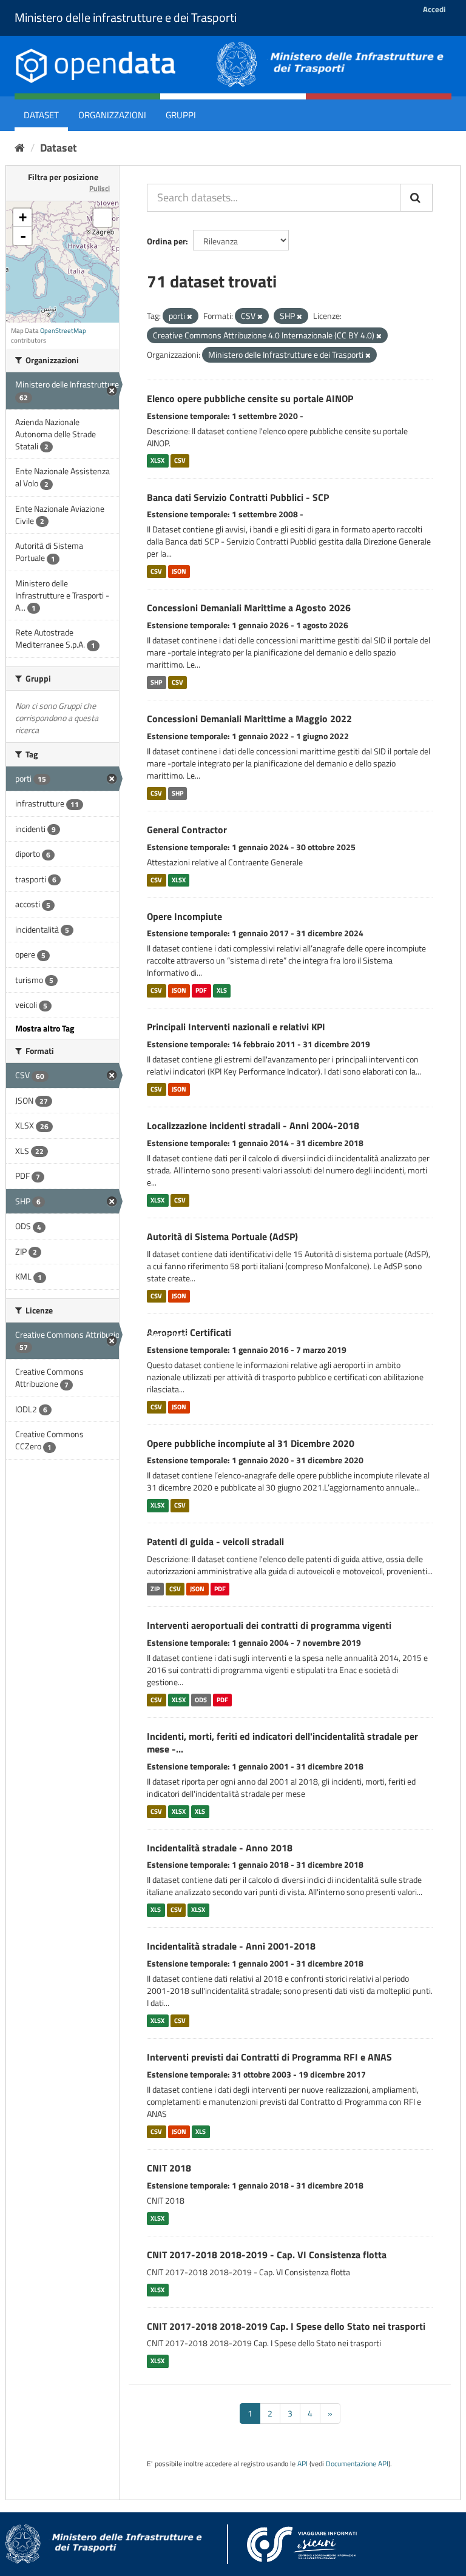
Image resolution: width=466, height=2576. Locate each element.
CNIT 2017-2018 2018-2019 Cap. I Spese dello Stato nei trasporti (286, 2326)
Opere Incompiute (184, 916)
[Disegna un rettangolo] (103, 218)
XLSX (157, 461)
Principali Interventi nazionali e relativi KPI (236, 1027)
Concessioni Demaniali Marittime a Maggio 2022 (249, 719)
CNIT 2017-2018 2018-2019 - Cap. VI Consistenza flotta (267, 2255)
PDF (201, 990)
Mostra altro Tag (45, 1028)
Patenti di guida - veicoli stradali (215, 1541)
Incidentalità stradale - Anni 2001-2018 (231, 1946)
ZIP (155, 1589)
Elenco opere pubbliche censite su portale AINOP (250, 398)
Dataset (41, 115)
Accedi (434, 9)
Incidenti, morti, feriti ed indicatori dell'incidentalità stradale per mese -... (282, 1742)
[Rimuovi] (190, 317)
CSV (180, 461)
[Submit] (416, 198)
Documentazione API (357, 2464)
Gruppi (181, 115)
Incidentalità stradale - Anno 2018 (220, 1848)
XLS (222, 990)
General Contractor (187, 830)
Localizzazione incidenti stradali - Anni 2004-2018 (253, 1125)
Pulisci (100, 188)
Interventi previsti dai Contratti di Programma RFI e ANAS (269, 2057)
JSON (179, 571)
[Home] (20, 148)
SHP (156, 682)
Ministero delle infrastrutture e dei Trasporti (126, 17)
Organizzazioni (112, 115)
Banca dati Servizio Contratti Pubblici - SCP (238, 497)
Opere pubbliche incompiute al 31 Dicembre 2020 (251, 1443)
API (302, 2464)
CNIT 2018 (169, 2168)
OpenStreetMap (63, 330)
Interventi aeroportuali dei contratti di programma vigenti (269, 1625)
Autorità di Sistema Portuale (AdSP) (222, 1236)
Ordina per (166, 241)
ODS (201, 1700)
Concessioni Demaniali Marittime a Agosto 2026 (249, 608)
